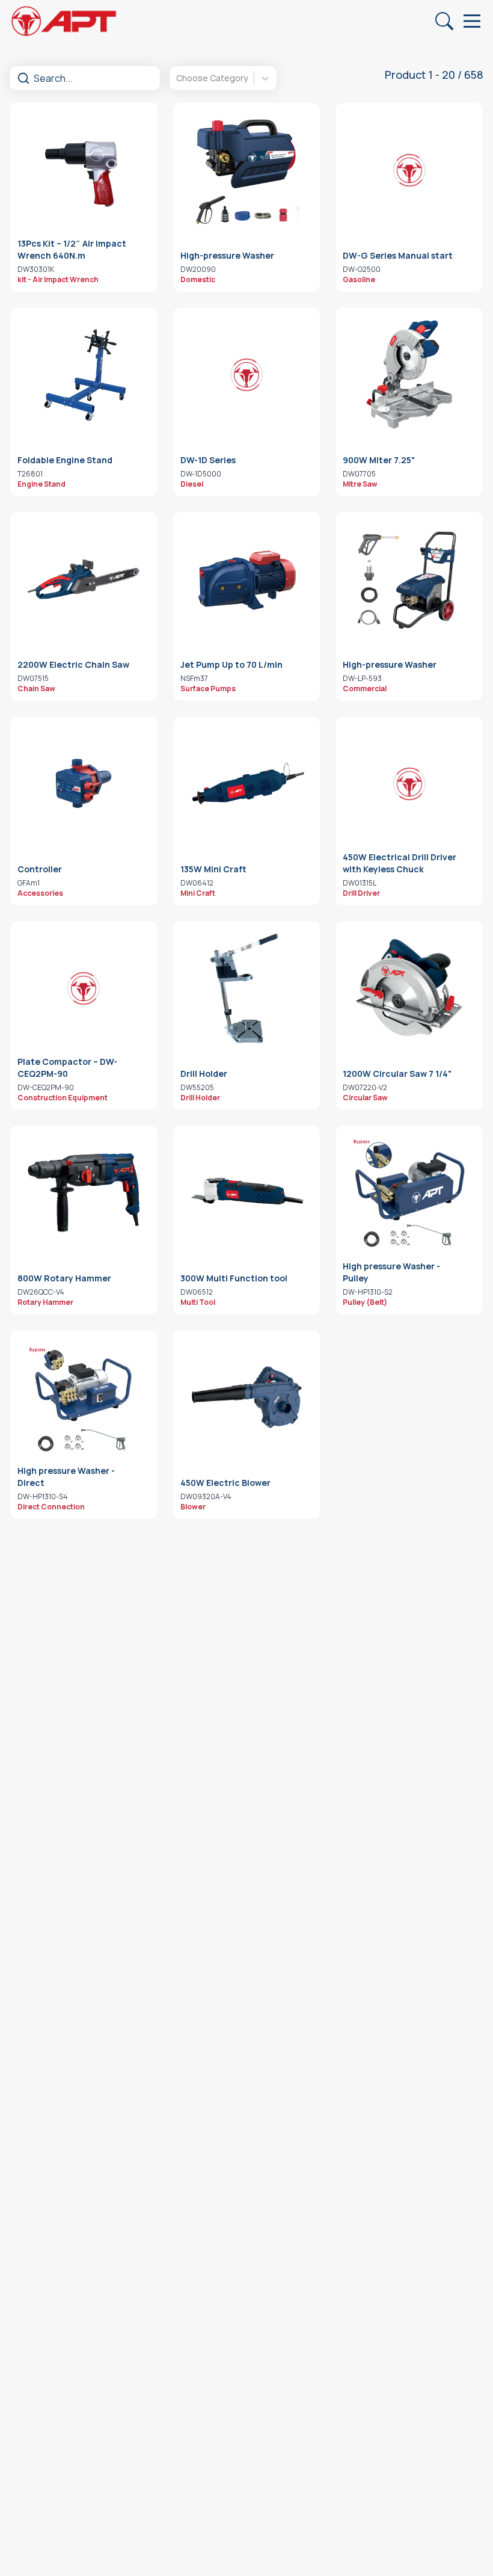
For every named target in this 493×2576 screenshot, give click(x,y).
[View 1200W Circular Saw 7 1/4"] (409, 988)
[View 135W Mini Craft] (247, 784)
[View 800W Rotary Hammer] (84, 1193)
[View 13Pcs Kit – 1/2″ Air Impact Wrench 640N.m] (84, 170)
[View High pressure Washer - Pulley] (409, 1193)
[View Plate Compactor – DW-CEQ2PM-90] (84, 988)
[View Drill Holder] (247, 988)
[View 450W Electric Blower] (247, 1397)
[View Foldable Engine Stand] (84, 375)
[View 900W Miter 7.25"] (409, 375)
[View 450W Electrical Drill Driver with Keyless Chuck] (409, 784)
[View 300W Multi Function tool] (247, 1193)
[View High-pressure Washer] (247, 170)
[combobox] (177, 78)
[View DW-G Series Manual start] (409, 170)
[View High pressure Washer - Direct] (84, 1397)
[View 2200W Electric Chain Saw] (84, 579)
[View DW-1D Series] (247, 375)
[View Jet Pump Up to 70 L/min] (247, 579)
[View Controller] (84, 784)
